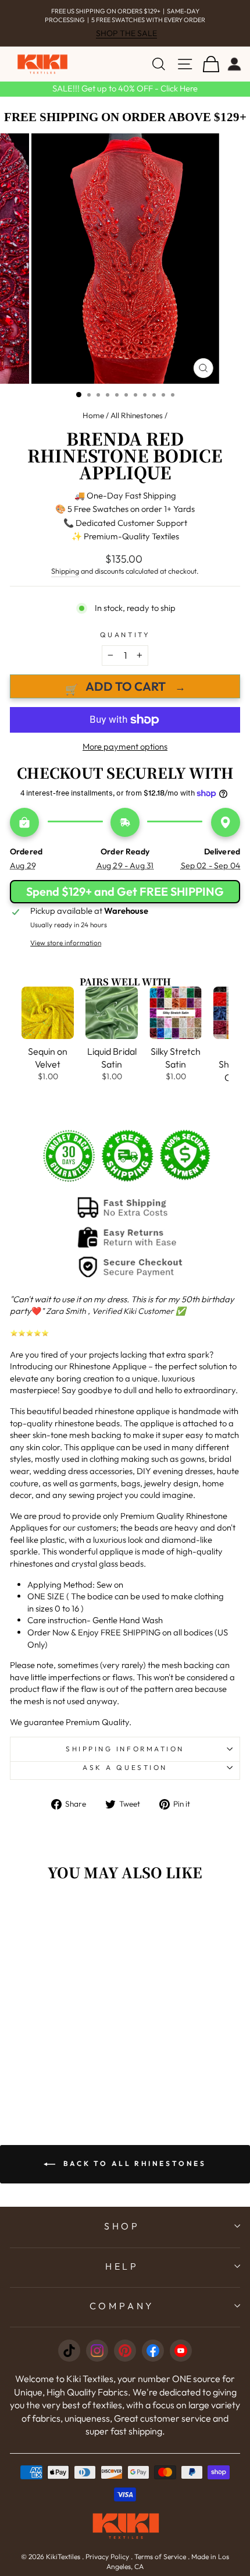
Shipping (65, 571)
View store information (66, 943)
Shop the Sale (126, 33)
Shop (122, 2226)
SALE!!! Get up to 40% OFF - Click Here (125, 88)
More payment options (125, 746)
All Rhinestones (137, 415)
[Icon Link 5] (181, 2351)
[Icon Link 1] (69, 2351)
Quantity (125, 635)
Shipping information (125, 1749)
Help (122, 2266)
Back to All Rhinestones (133, 2163)
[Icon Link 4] (153, 2351)
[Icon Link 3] (125, 2351)
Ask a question (125, 1767)
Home (93, 415)
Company (122, 2306)
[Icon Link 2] (97, 2351)
